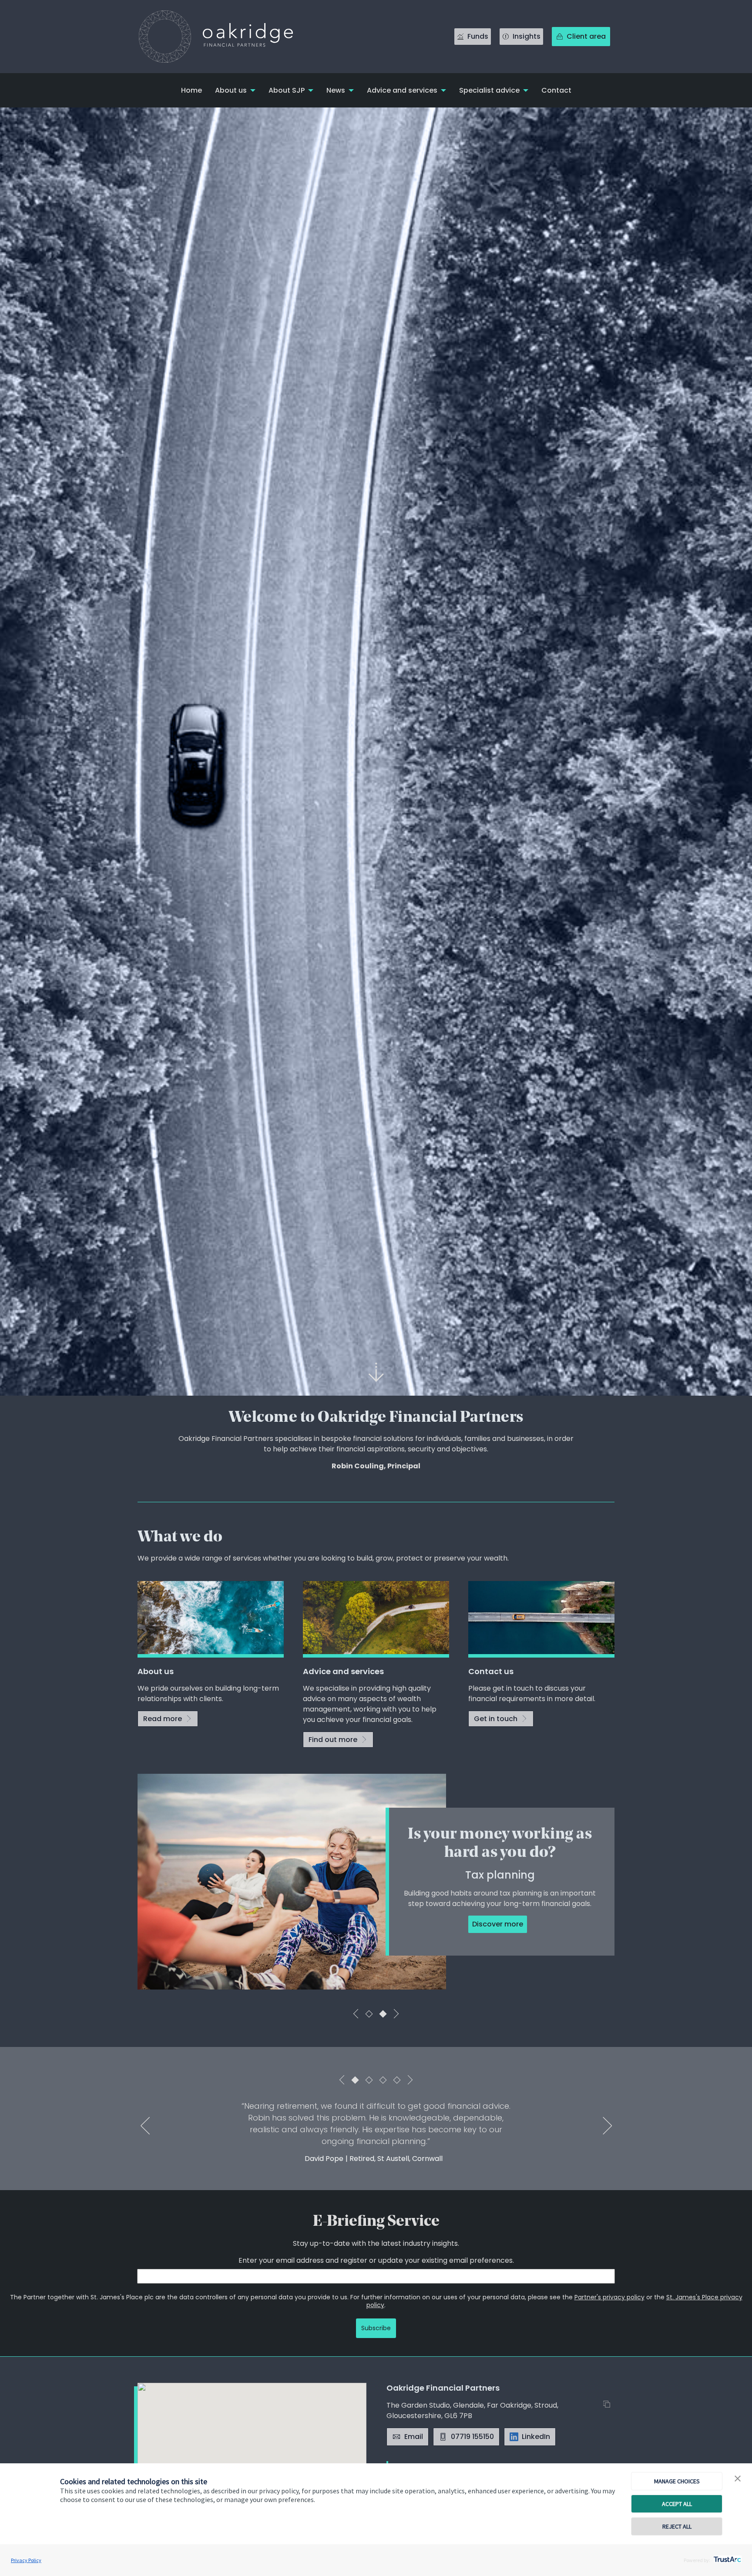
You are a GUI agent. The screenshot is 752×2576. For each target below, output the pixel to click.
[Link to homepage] (225, 37)
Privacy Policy (26, 2560)
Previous (357, 2014)
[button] (738, 2479)
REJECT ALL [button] (677, 2526)
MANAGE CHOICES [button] (677, 2481)
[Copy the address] (609, 2405)
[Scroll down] (376, 1372)
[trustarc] (727, 2557)
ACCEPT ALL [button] (677, 2504)
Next (395, 2014)
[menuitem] (191, 90)
